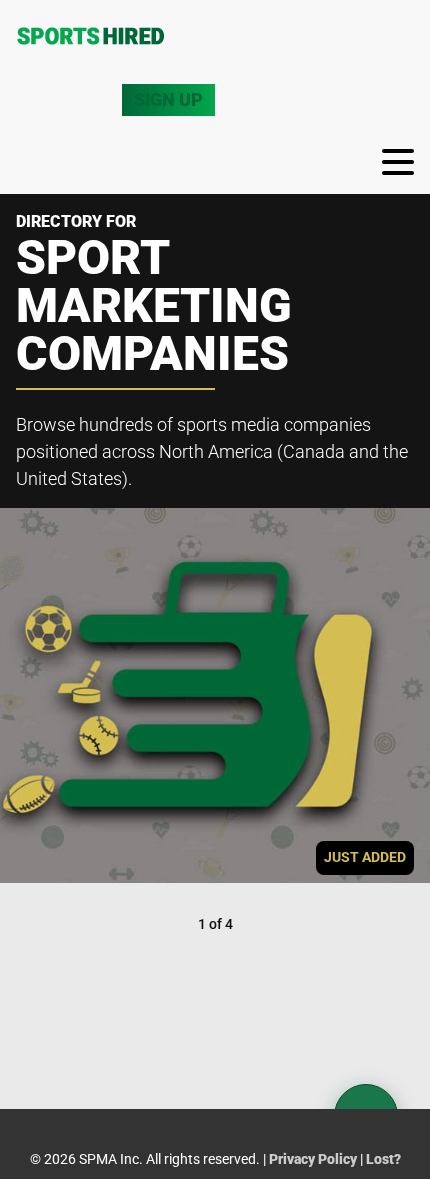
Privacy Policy (313, 1159)
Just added (365, 857)
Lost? (383, 1159)
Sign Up (168, 99)
